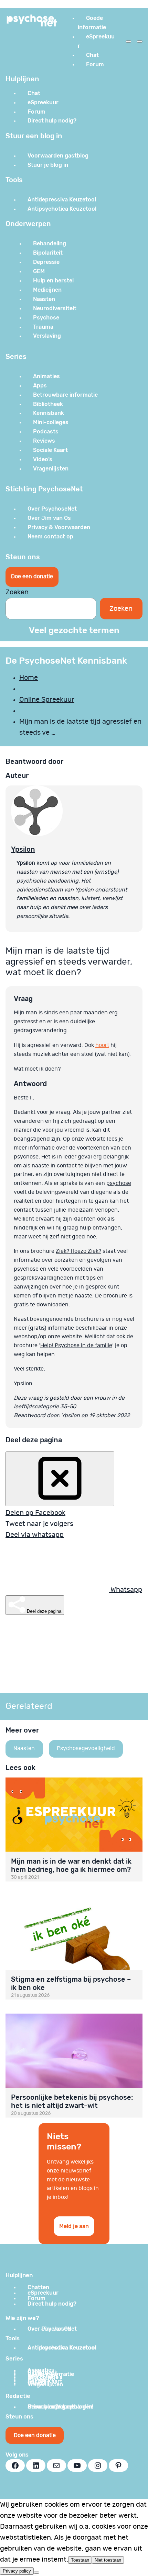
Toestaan (80, 2560)
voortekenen (93, 1148)
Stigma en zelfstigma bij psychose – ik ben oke (71, 1983)
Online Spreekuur (47, 700)
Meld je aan (74, 2226)
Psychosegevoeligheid (86, 1748)
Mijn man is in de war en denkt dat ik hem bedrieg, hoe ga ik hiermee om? (71, 1865)
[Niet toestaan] (36, 2573)
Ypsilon (23, 849)
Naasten (24, 1748)
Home (29, 678)
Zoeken (17, 592)
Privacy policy (17, 2571)
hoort (102, 1045)
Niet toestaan (108, 2560)
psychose (119, 1183)
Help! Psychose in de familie (76, 1345)
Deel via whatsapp (35, 1535)
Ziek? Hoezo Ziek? (78, 1251)
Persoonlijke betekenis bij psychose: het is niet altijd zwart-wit (72, 2101)
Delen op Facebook (35, 1513)
